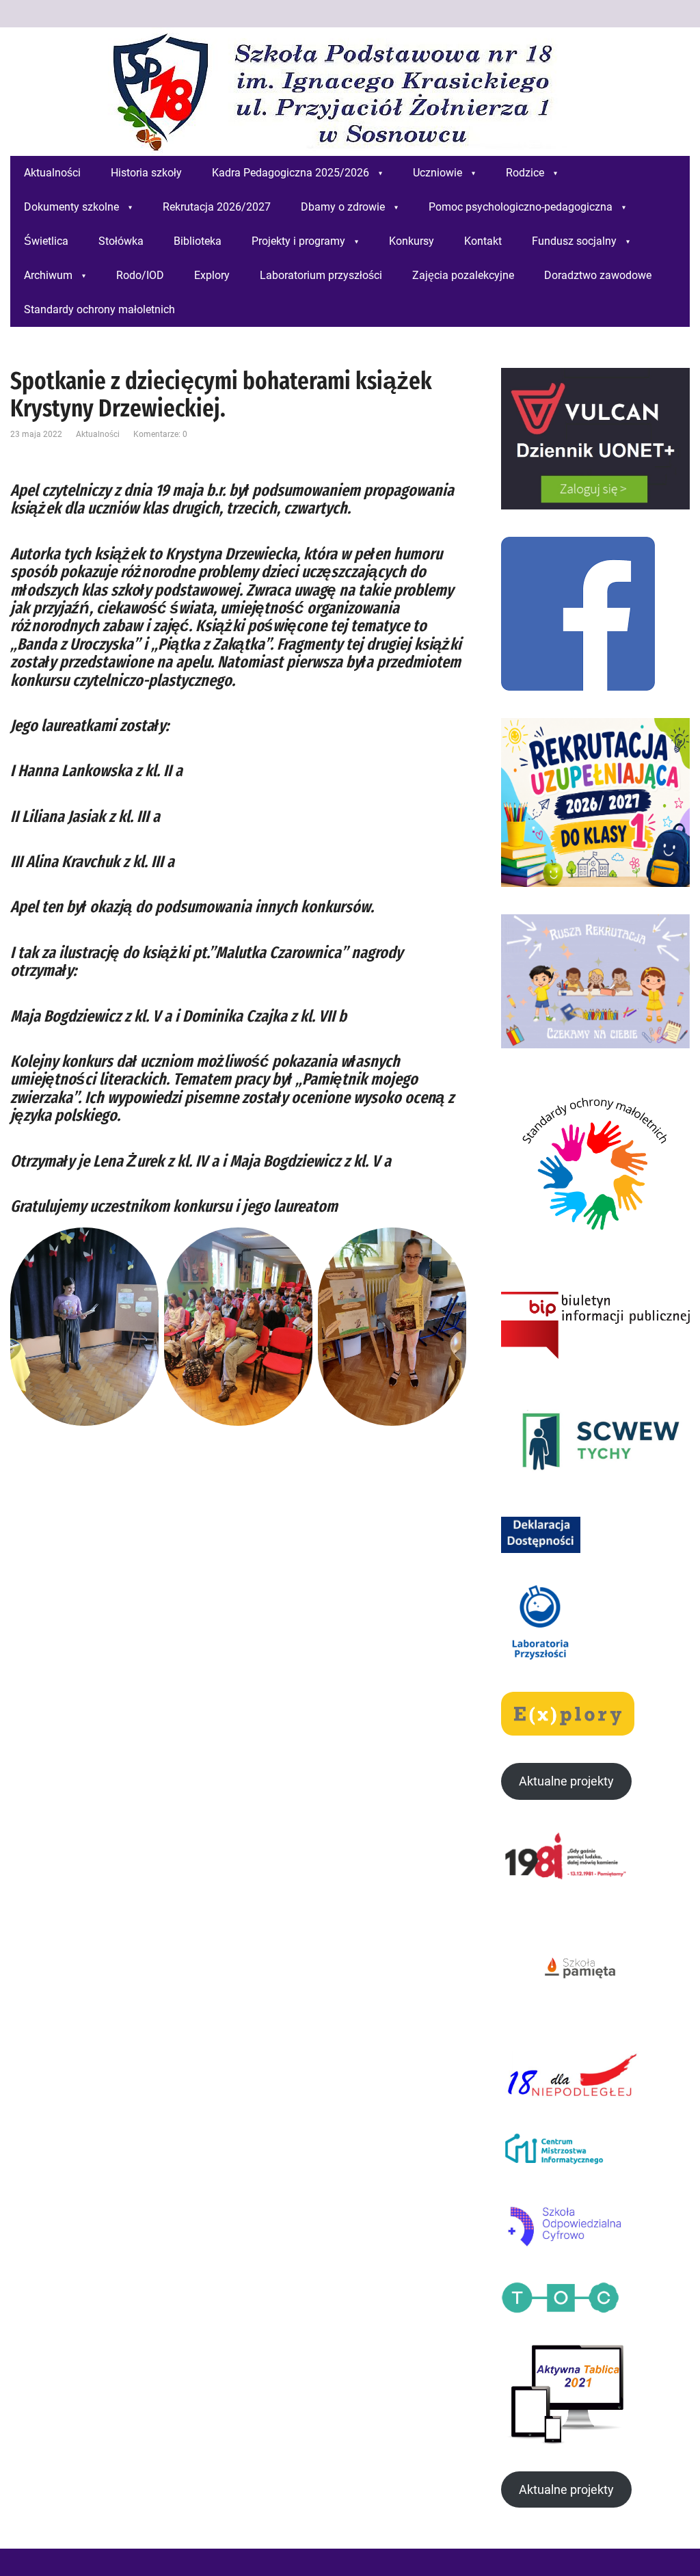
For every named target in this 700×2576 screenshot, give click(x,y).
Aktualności (98, 434)
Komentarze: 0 (160, 434)
